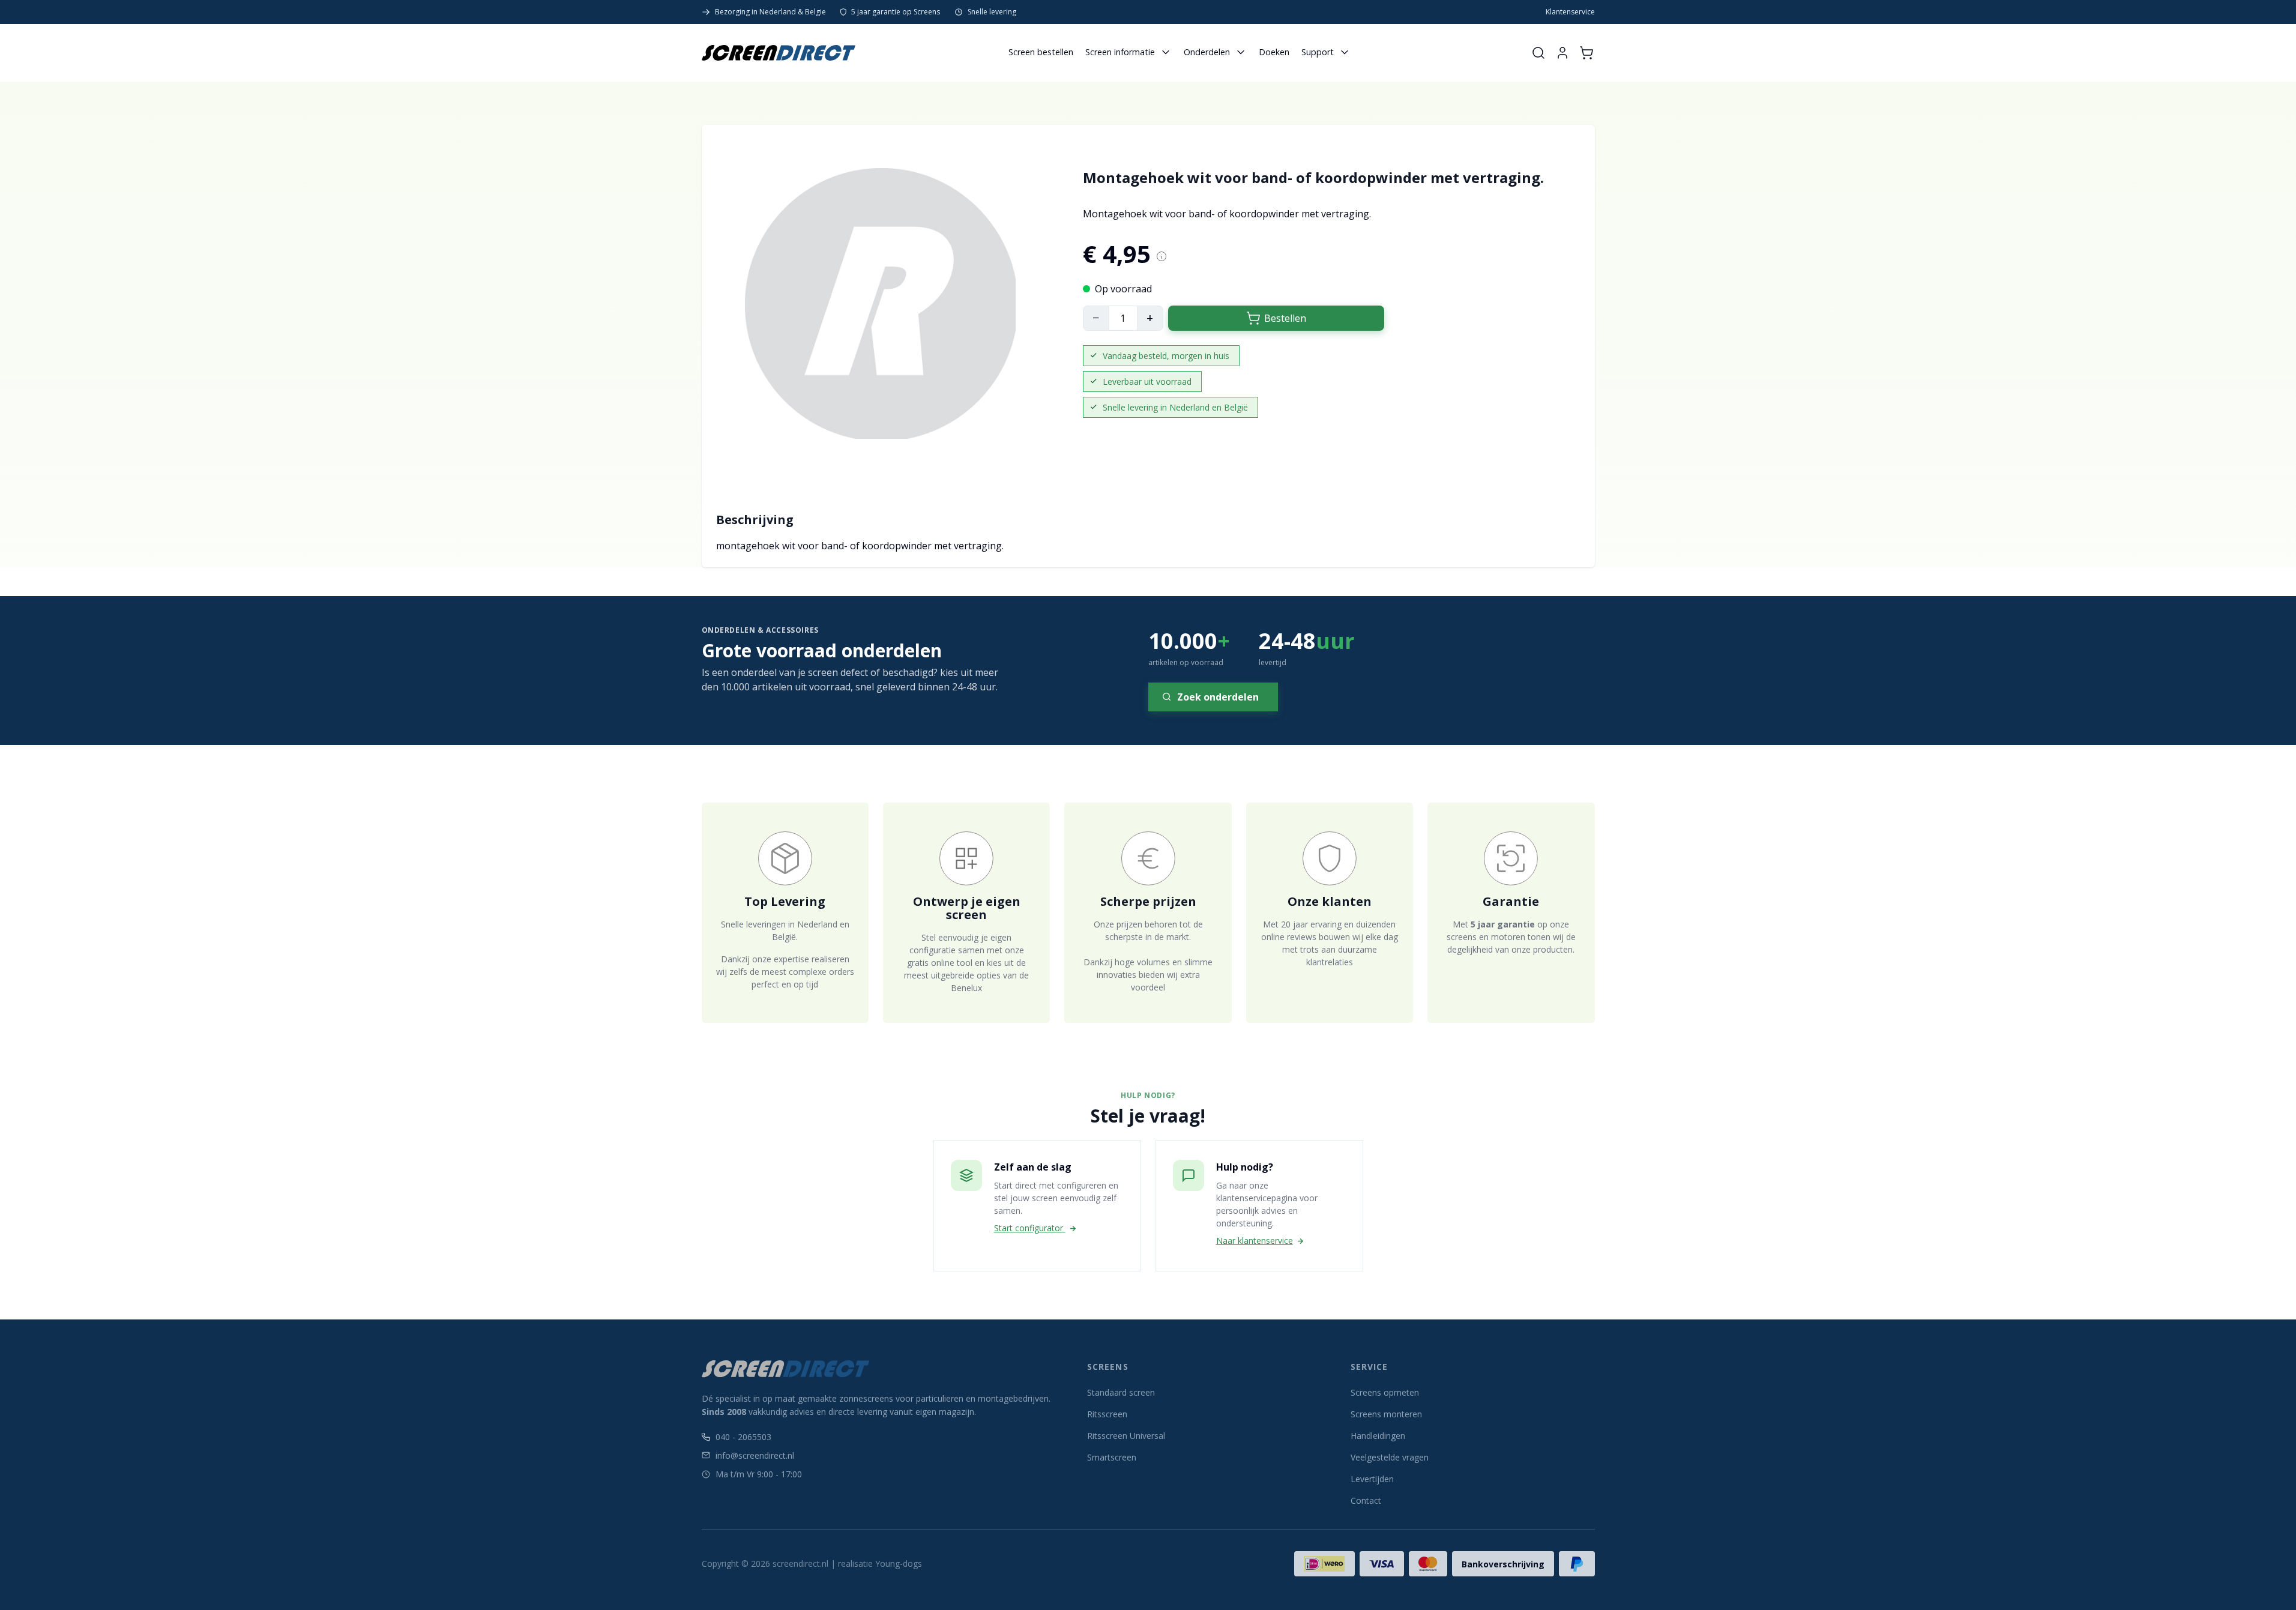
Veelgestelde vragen (1390, 1457)
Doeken (1274, 52)
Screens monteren (1386, 1414)
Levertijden (1372, 1479)
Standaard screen (1121, 1392)
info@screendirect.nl (755, 1455)
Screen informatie (1120, 52)
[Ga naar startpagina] (779, 53)
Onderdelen (1207, 52)
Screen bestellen (1041, 52)
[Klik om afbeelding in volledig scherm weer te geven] (880, 303)
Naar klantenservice (1255, 1241)
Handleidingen (1378, 1436)
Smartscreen (1112, 1457)
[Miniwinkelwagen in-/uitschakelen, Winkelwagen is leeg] (1586, 53)
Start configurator (1030, 1228)
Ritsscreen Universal (1126, 1436)
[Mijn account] (1562, 53)
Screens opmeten (1385, 1392)
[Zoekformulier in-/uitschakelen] (1538, 53)
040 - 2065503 (743, 1437)
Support (1318, 52)
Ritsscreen (1107, 1414)
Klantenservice (1570, 12)
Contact (1366, 1500)
